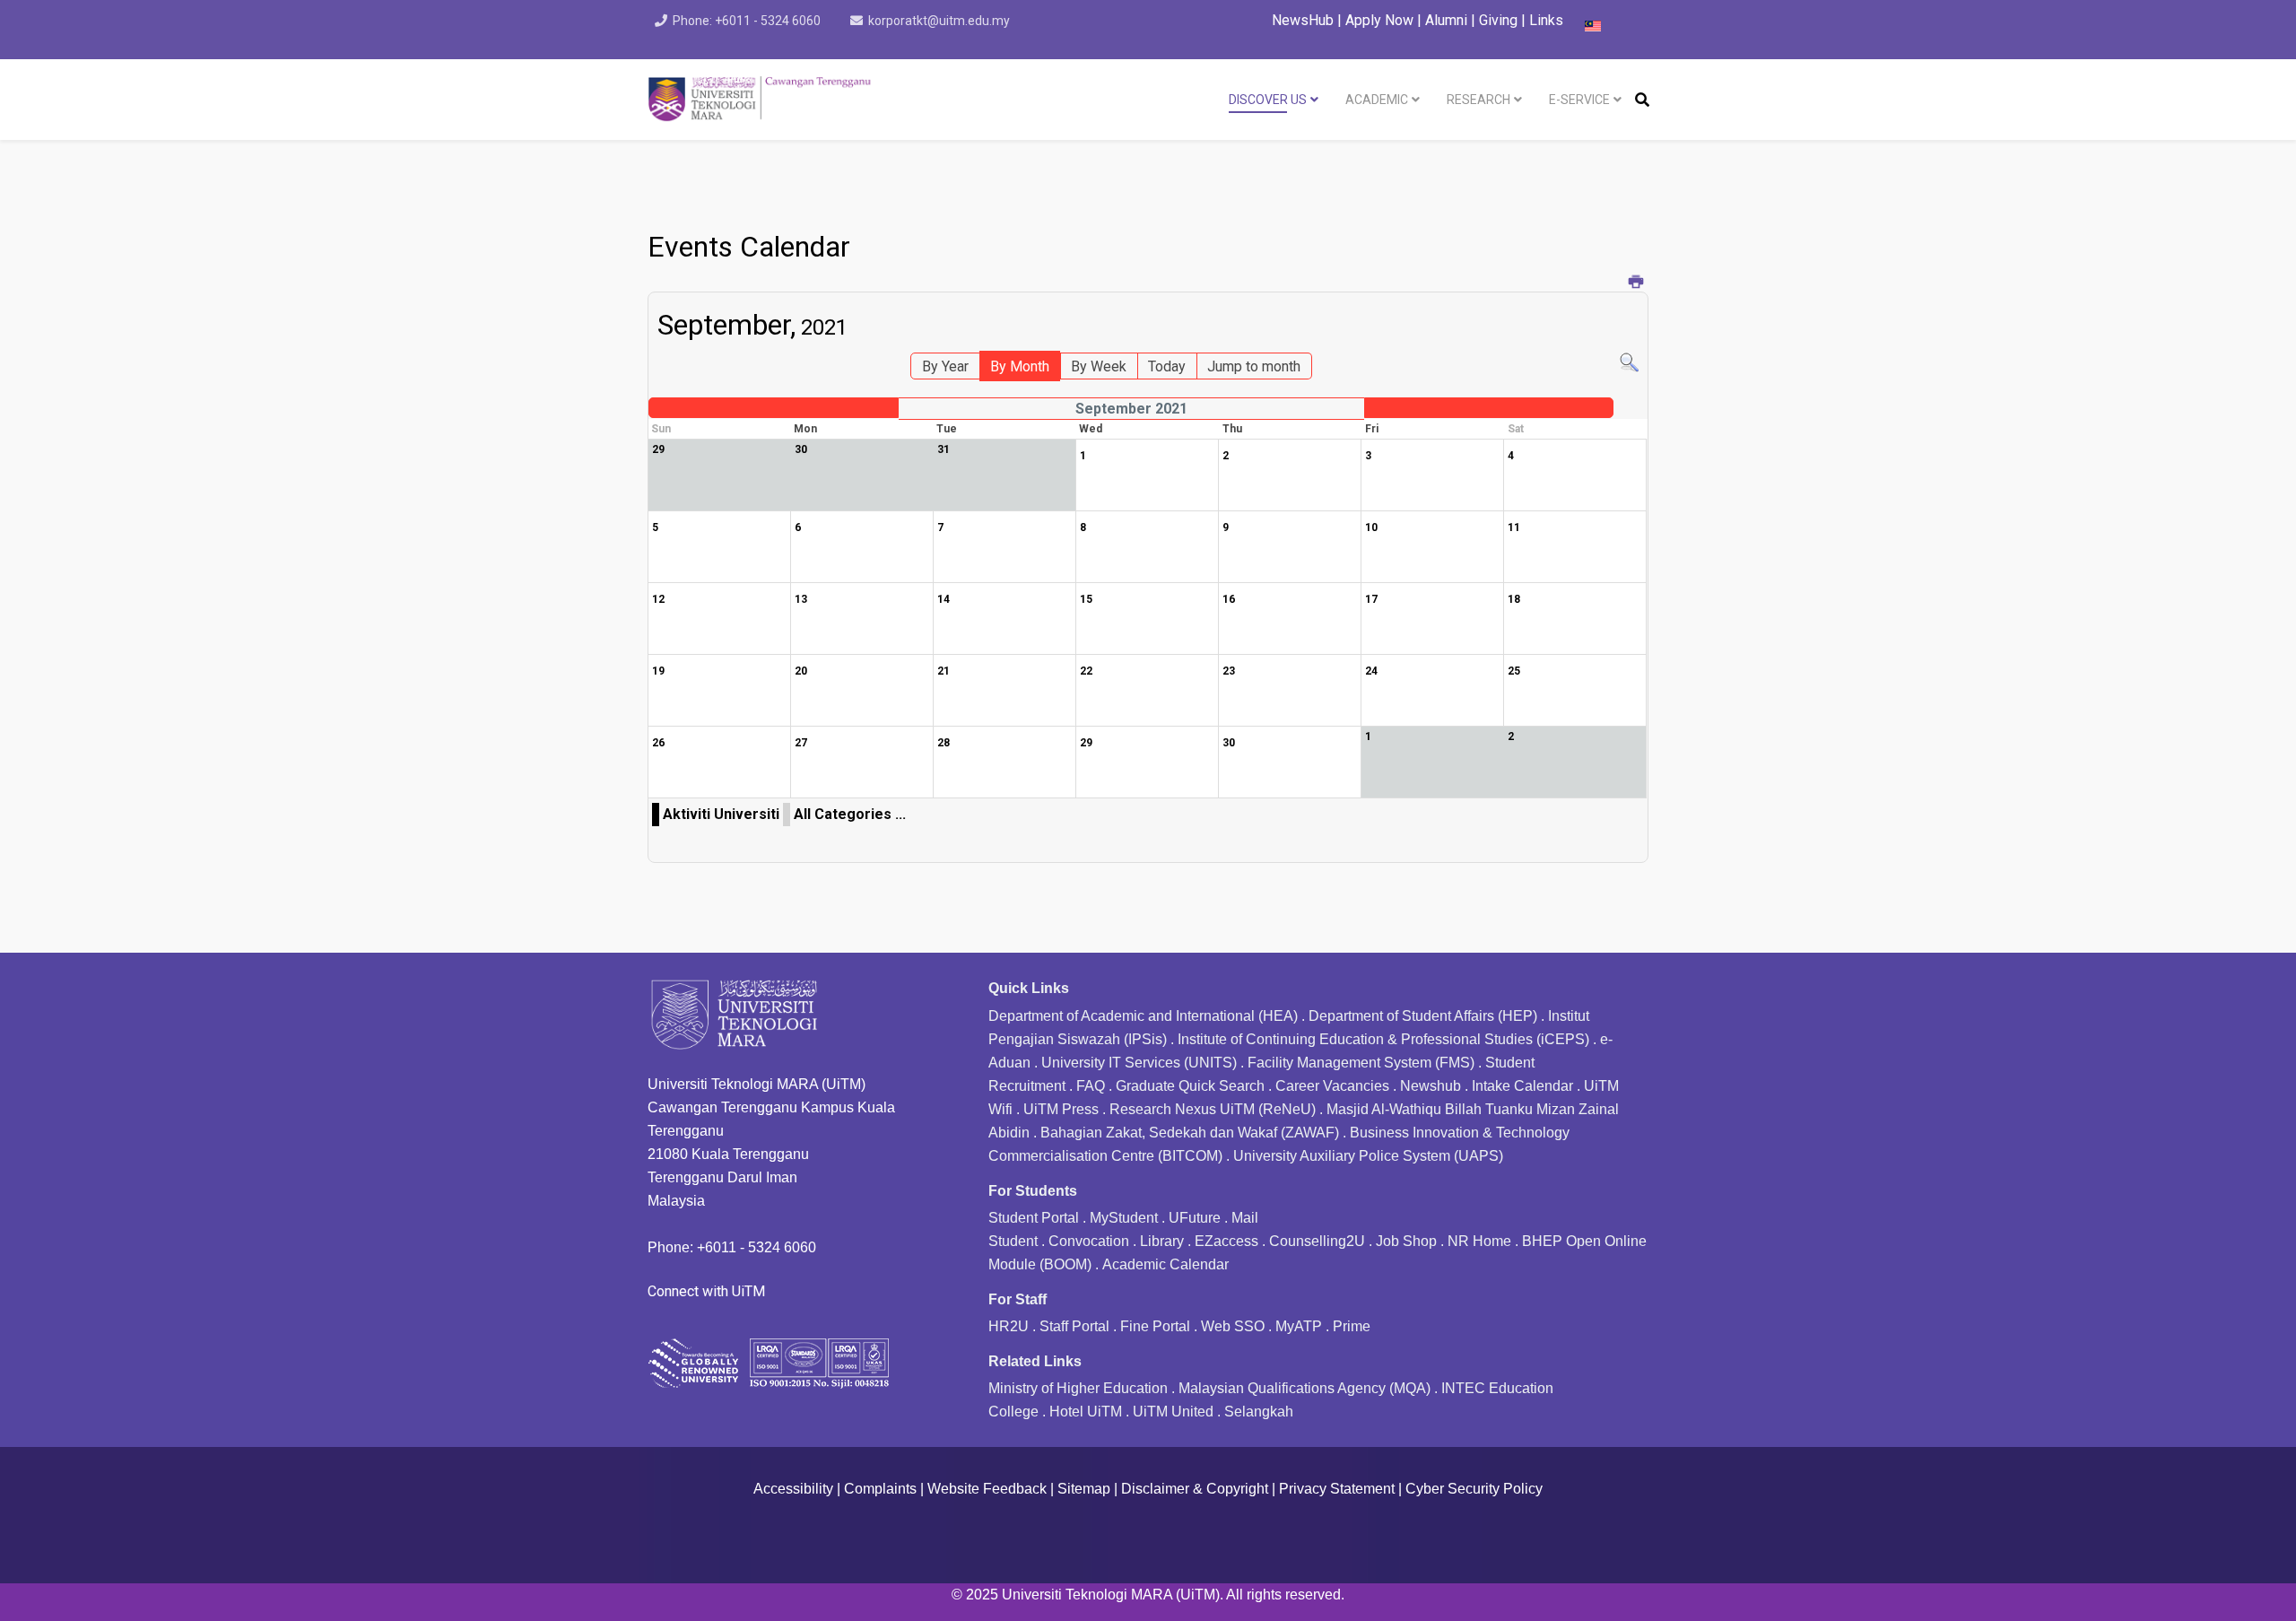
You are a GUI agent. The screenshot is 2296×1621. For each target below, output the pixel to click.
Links (1546, 20)
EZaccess (1226, 1241)
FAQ (1091, 1086)
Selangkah (1259, 1412)
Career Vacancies (1332, 1086)
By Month (1020, 366)
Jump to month (1254, 366)
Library (1162, 1241)
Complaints (880, 1489)
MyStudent (1124, 1218)
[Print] (1636, 283)
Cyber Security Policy (1474, 1489)
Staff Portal (1074, 1326)
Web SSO (1233, 1326)
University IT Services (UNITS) (1139, 1063)
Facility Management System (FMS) (1361, 1063)
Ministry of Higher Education (1078, 1388)
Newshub (1431, 1086)
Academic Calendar (1165, 1264)
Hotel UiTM (1086, 1412)
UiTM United (1173, 1412)
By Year (945, 366)
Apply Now (1379, 20)
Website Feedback (987, 1489)
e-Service (1579, 100)
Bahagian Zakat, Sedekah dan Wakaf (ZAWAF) (1190, 1133)
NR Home (1479, 1241)
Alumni (1448, 20)
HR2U (1009, 1326)
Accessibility (793, 1489)
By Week (1099, 366)
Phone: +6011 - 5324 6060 (747, 21)
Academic (1377, 100)
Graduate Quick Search (1190, 1086)
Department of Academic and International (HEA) (1143, 1016)
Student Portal (1034, 1218)
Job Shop (1406, 1241)
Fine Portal (1155, 1326)
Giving (1498, 20)
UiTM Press (1061, 1109)
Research (1478, 100)
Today (1167, 366)
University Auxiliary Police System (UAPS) (1368, 1156)
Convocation (1089, 1241)
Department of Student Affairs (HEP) (1423, 1016)
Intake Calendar (1522, 1086)
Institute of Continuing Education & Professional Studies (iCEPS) (1383, 1039)
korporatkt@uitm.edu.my (939, 21)
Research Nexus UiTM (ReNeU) (1213, 1109)
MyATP (1299, 1326)
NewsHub (1303, 20)
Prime (1352, 1326)
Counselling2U (1317, 1241)
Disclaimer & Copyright (1195, 1489)
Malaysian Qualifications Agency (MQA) (1305, 1388)
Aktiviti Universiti (721, 814)
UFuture (1195, 1218)
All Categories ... (850, 814)
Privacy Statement (1337, 1489)
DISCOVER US (1268, 100)
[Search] (1629, 363)
